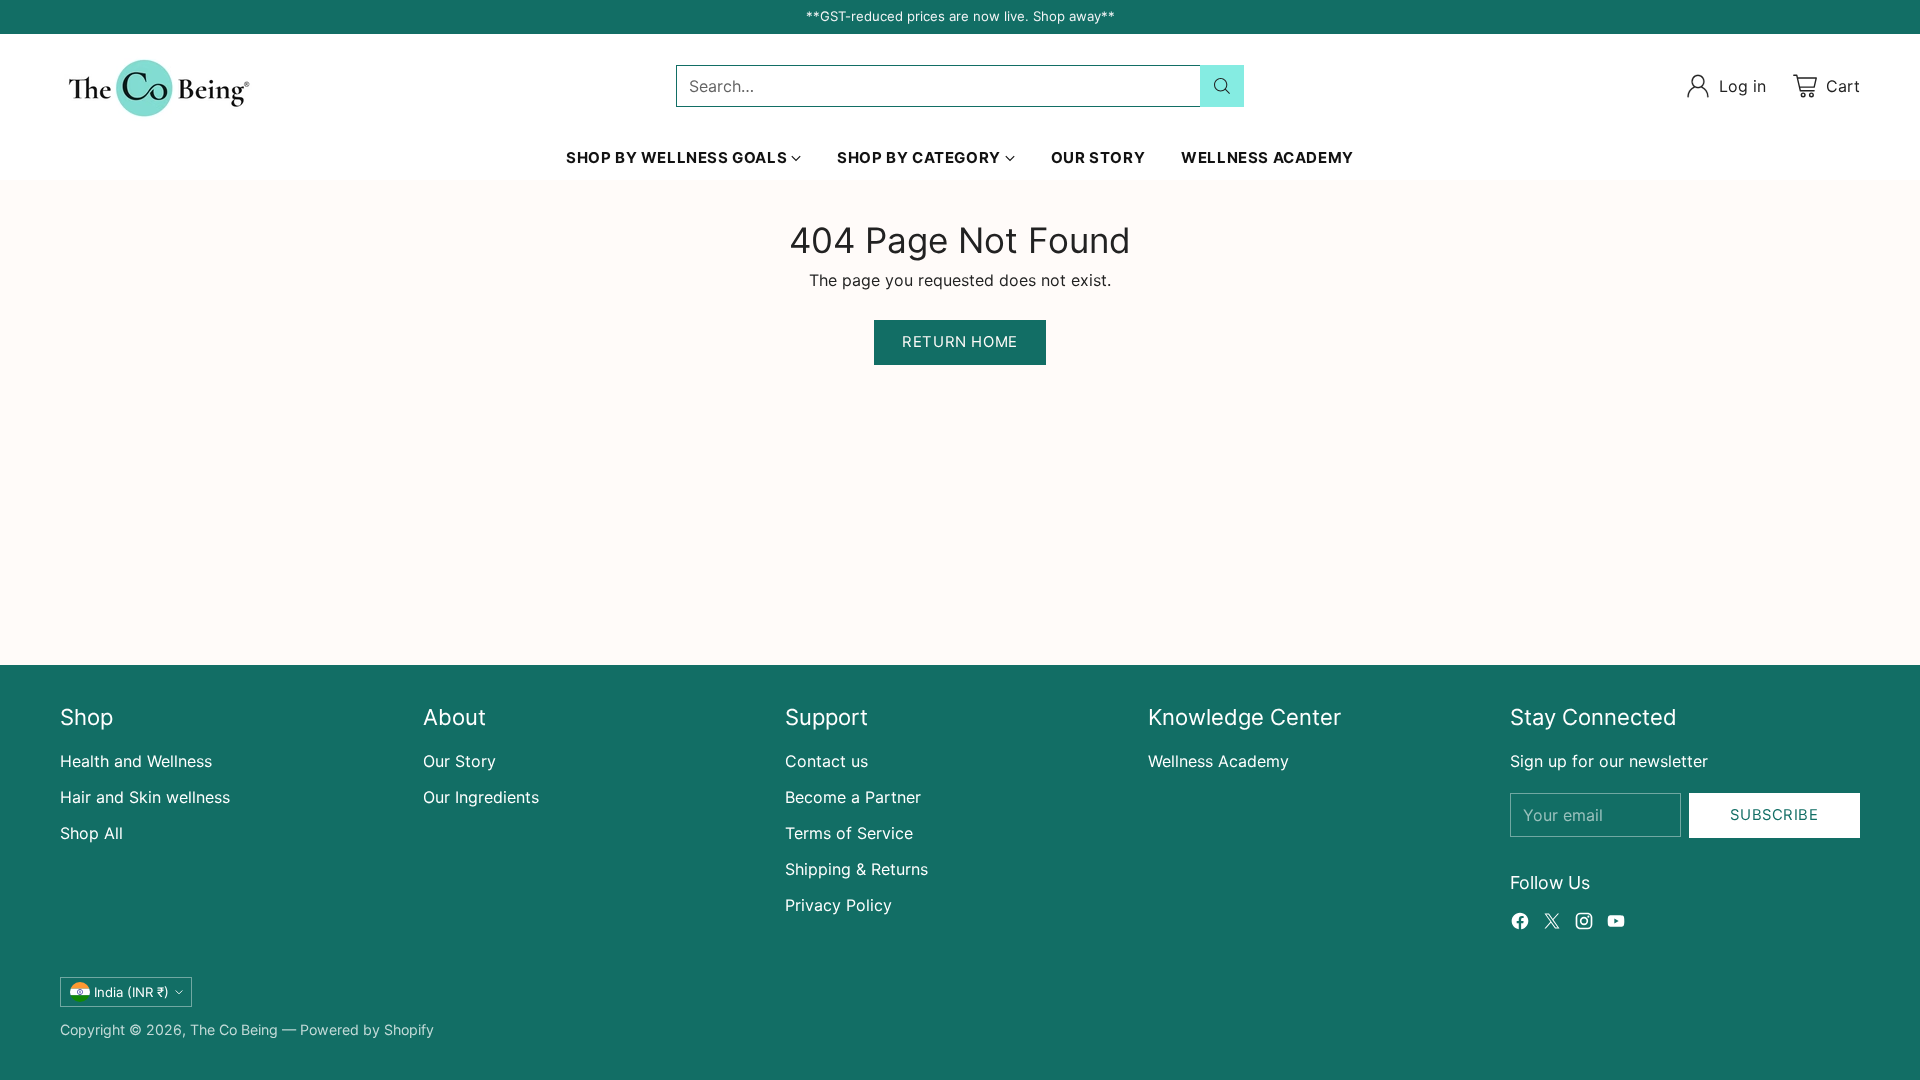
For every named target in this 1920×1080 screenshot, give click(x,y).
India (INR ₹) (131, 992)
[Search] (1222, 86)
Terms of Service (849, 833)
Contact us (826, 761)
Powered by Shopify (367, 1029)
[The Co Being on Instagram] (1584, 924)
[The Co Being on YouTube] (1616, 924)
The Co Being (234, 1029)
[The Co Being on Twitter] (1552, 924)
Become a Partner (853, 797)
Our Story (459, 761)
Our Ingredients (481, 797)
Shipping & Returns (856, 869)
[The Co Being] (160, 85)
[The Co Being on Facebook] (1520, 924)
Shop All (91, 833)
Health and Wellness (136, 761)
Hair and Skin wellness (145, 797)
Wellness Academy (1218, 761)
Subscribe (1774, 815)
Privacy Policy (838, 905)
